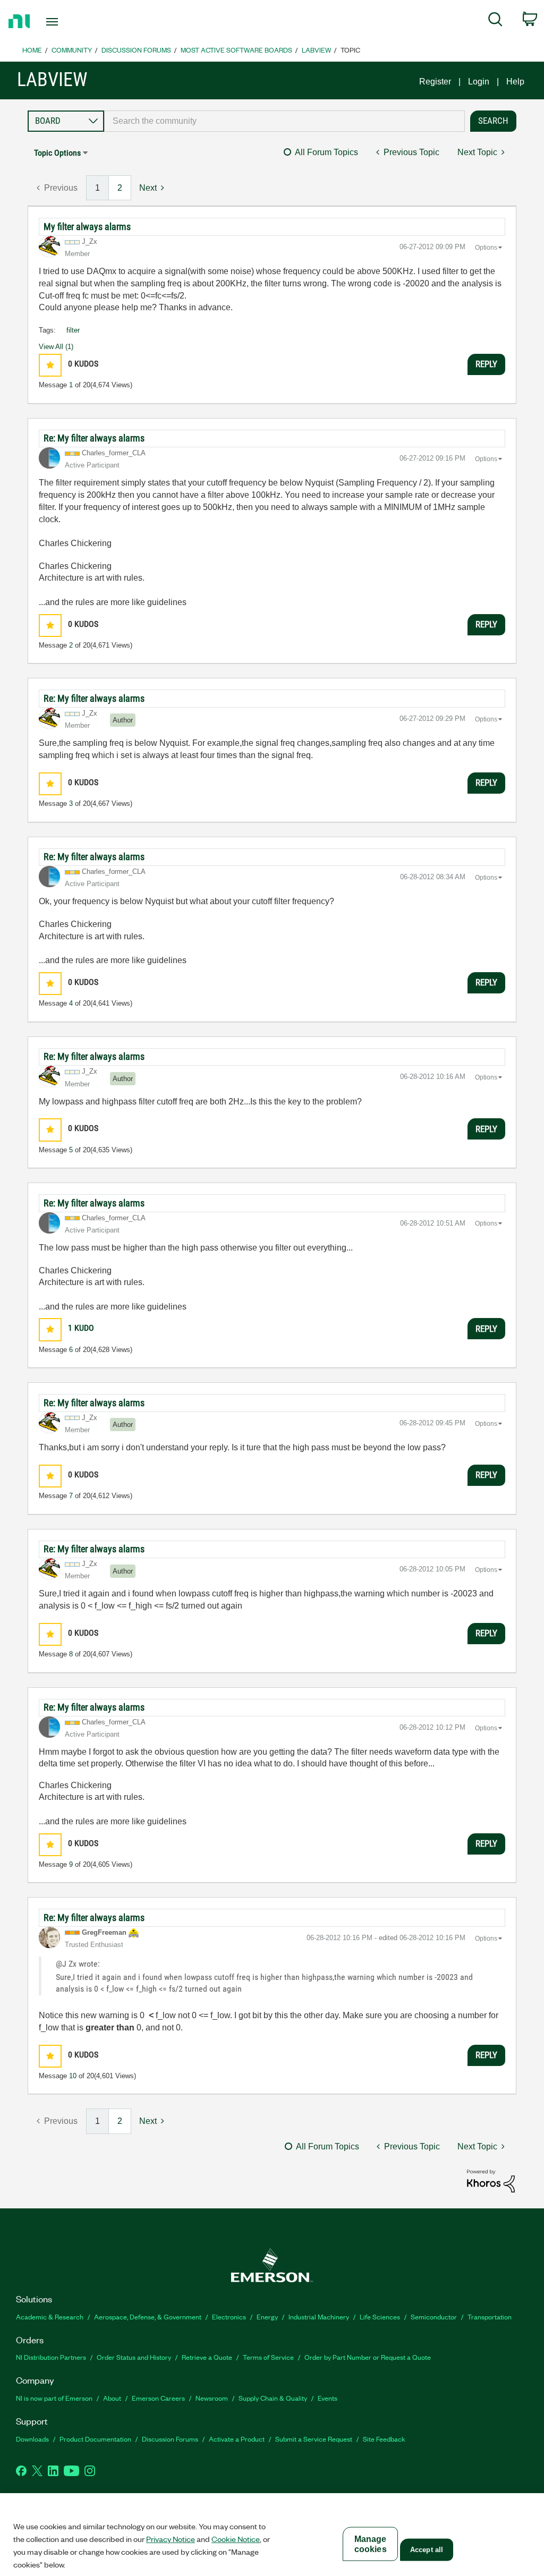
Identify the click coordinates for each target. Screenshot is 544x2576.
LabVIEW (316, 50)
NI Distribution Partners (51, 2357)
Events (328, 2398)
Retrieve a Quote (207, 2357)
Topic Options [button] (57, 153)
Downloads (32, 2439)
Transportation (490, 2316)
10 (73, 2076)
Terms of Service (268, 2357)
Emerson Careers (158, 2398)
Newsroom (212, 2398)
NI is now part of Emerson (54, 2398)
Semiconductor (434, 2316)
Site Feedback (384, 2439)
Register (435, 82)
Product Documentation (95, 2439)
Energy (267, 2316)
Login (479, 82)
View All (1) (56, 347)
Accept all (427, 2550)
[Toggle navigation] (71, 22)
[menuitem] (495, 21)
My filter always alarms (87, 227)
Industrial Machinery (319, 2316)
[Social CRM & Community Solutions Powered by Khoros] (491, 2180)
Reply (486, 364)
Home (32, 50)
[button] (50, 365)
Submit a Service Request (314, 2439)
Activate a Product (237, 2439)
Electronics (229, 2316)
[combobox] (284, 121)
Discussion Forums (136, 50)
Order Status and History (134, 2357)
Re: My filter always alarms (94, 438)
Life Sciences (380, 2316)
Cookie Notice (236, 2539)
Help (515, 82)
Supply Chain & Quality (273, 2398)
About (112, 2398)
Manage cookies (371, 2544)
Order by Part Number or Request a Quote (368, 2357)
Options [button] (486, 248)
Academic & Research (50, 2316)
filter (73, 330)
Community (72, 50)
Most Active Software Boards (236, 50)
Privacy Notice (171, 2539)
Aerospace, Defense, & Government (148, 2316)
